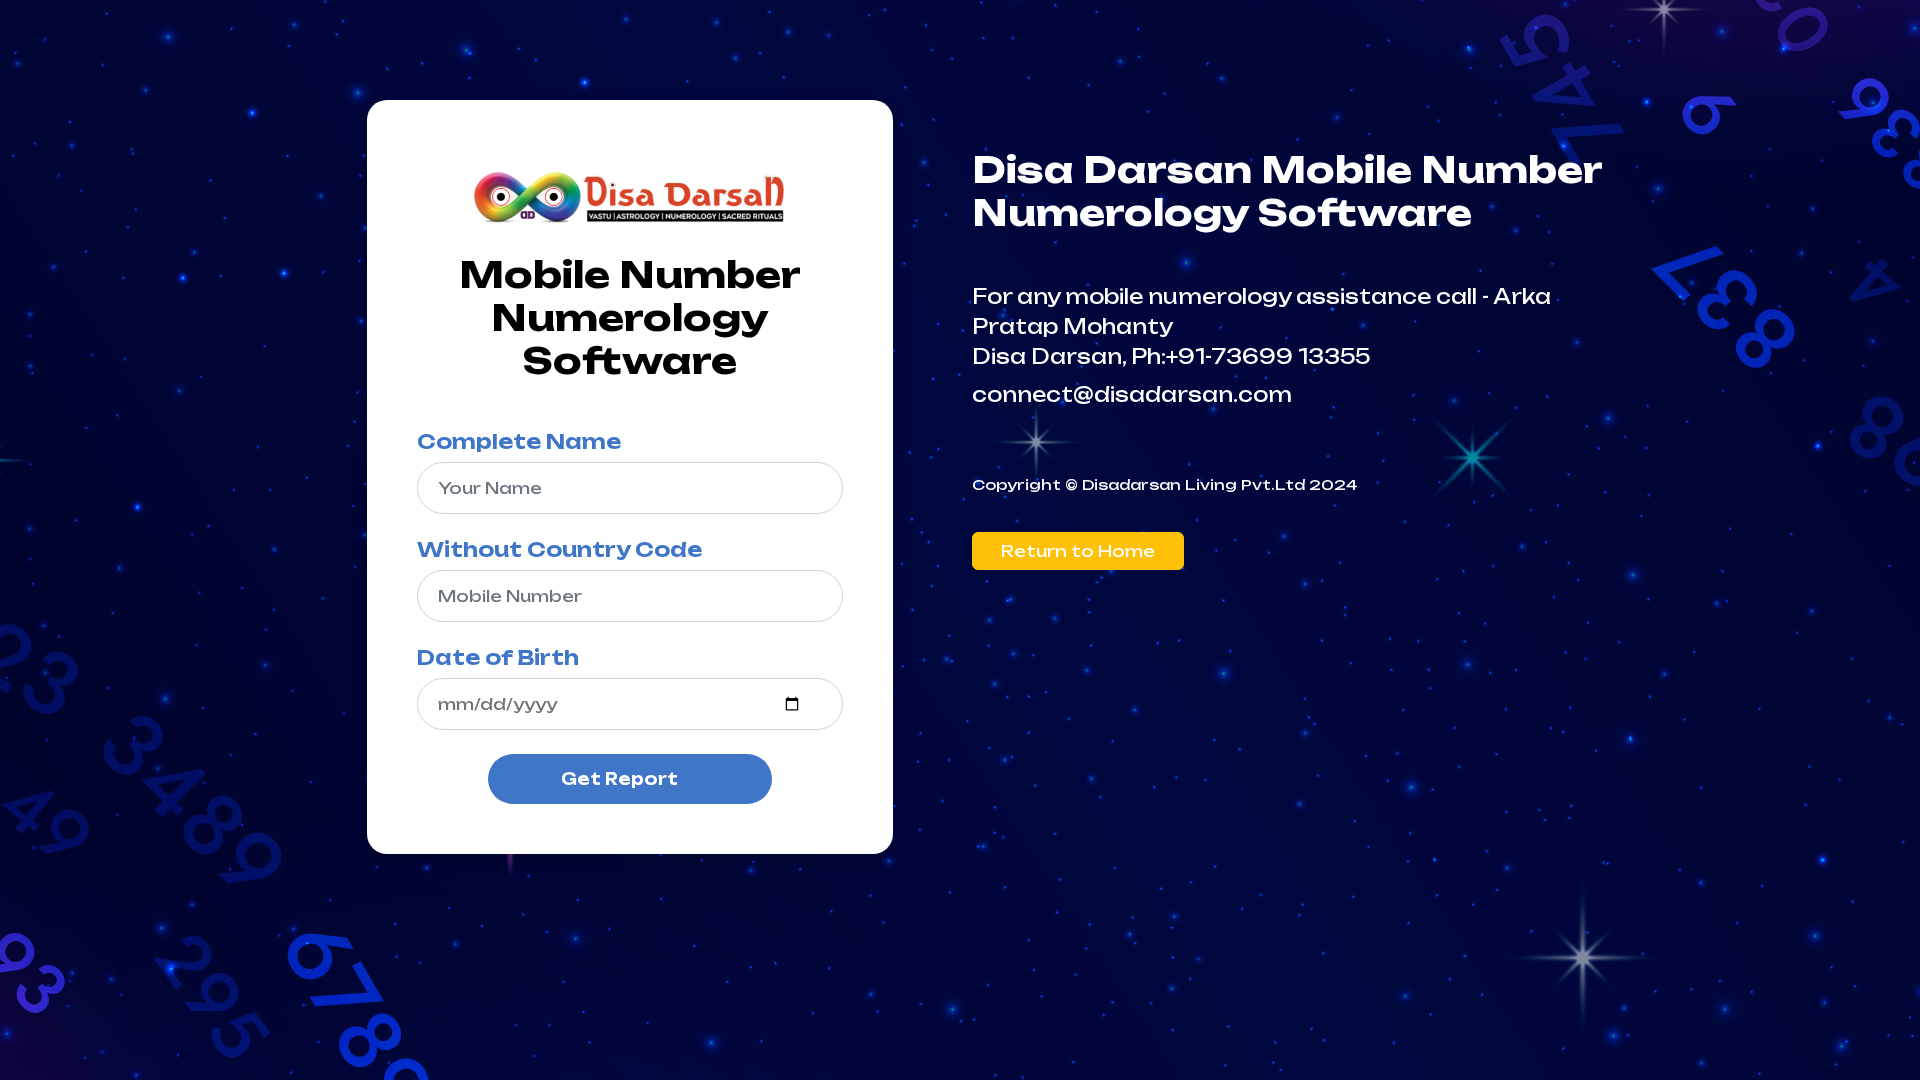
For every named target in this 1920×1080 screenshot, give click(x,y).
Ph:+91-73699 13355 (1250, 356)
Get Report (619, 779)
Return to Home (1078, 551)
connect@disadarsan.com (1132, 394)
